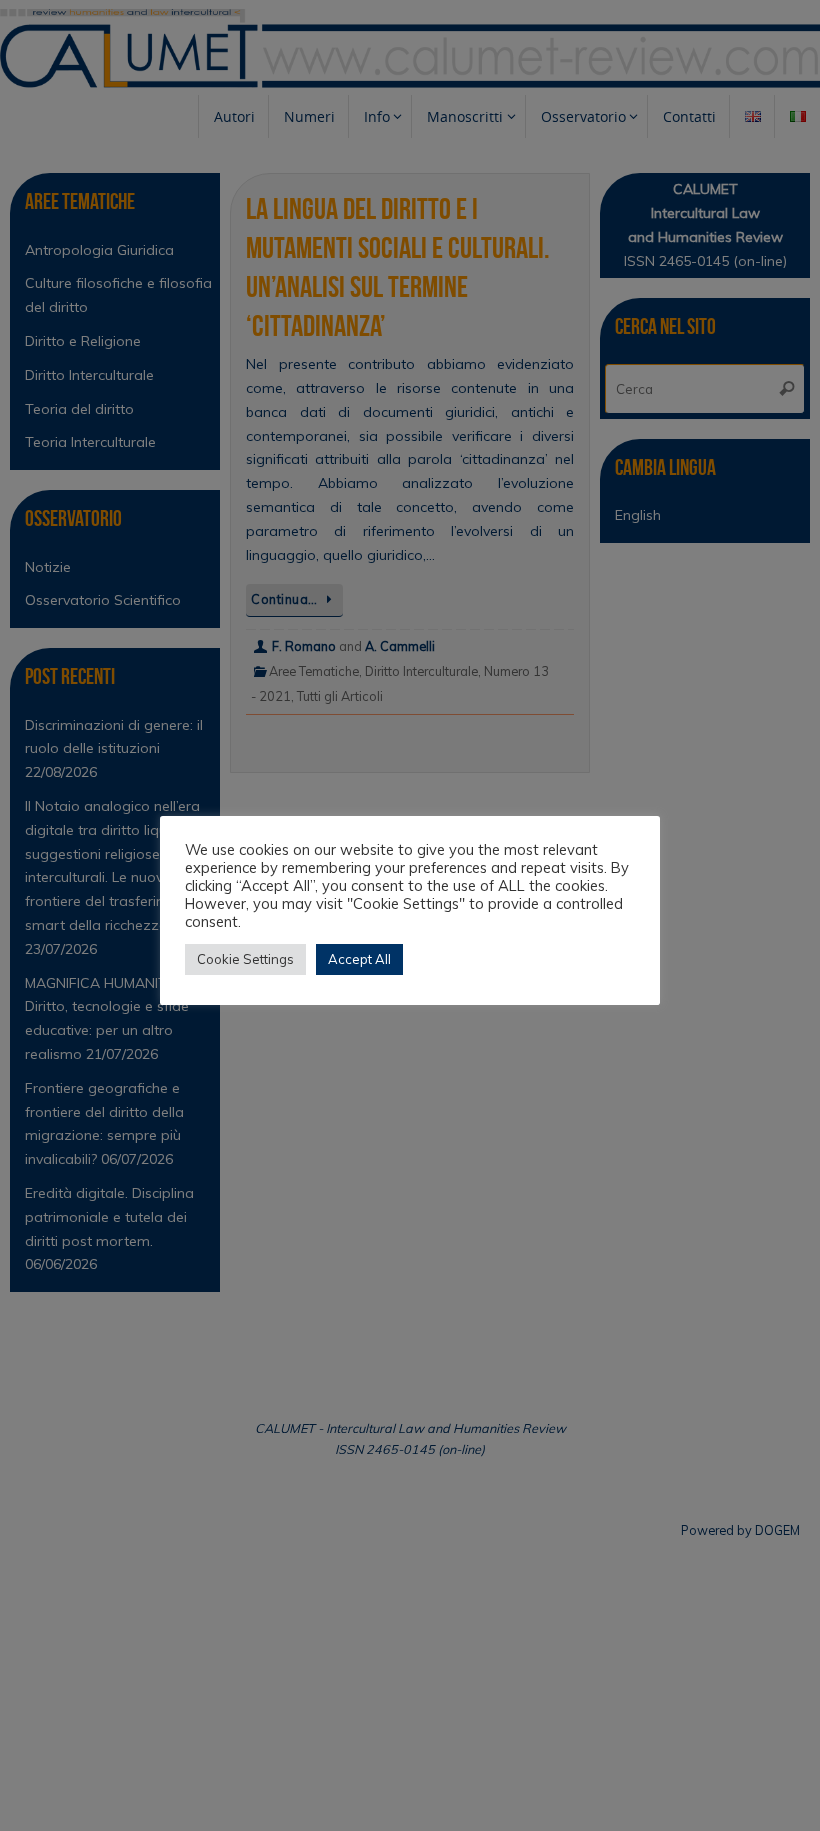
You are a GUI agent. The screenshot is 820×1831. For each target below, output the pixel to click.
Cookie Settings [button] (245, 959)
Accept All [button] (359, 959)
